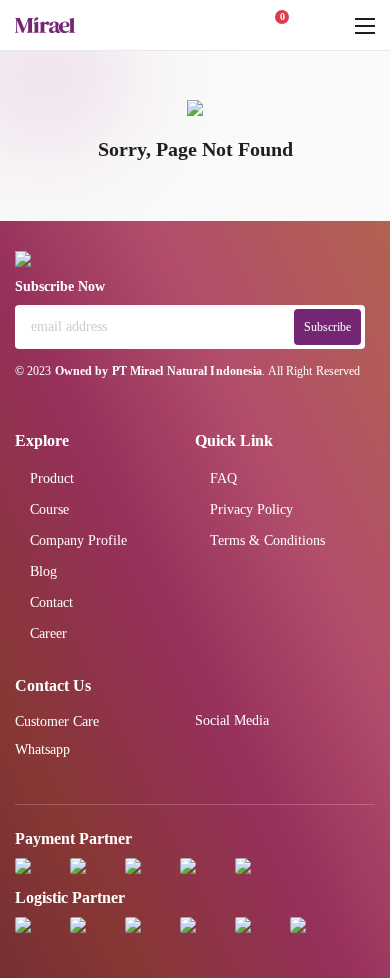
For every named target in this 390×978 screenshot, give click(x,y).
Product (52, 478)
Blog (43, 571)
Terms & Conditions (267, 540)
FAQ (223, 478)
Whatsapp (42, 749)
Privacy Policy (251, 509)
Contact (51, 602)
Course (49, 509)
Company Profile (78, 540)
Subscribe (327, 327)
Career (48, 633)
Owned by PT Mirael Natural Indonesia (159, 371)
